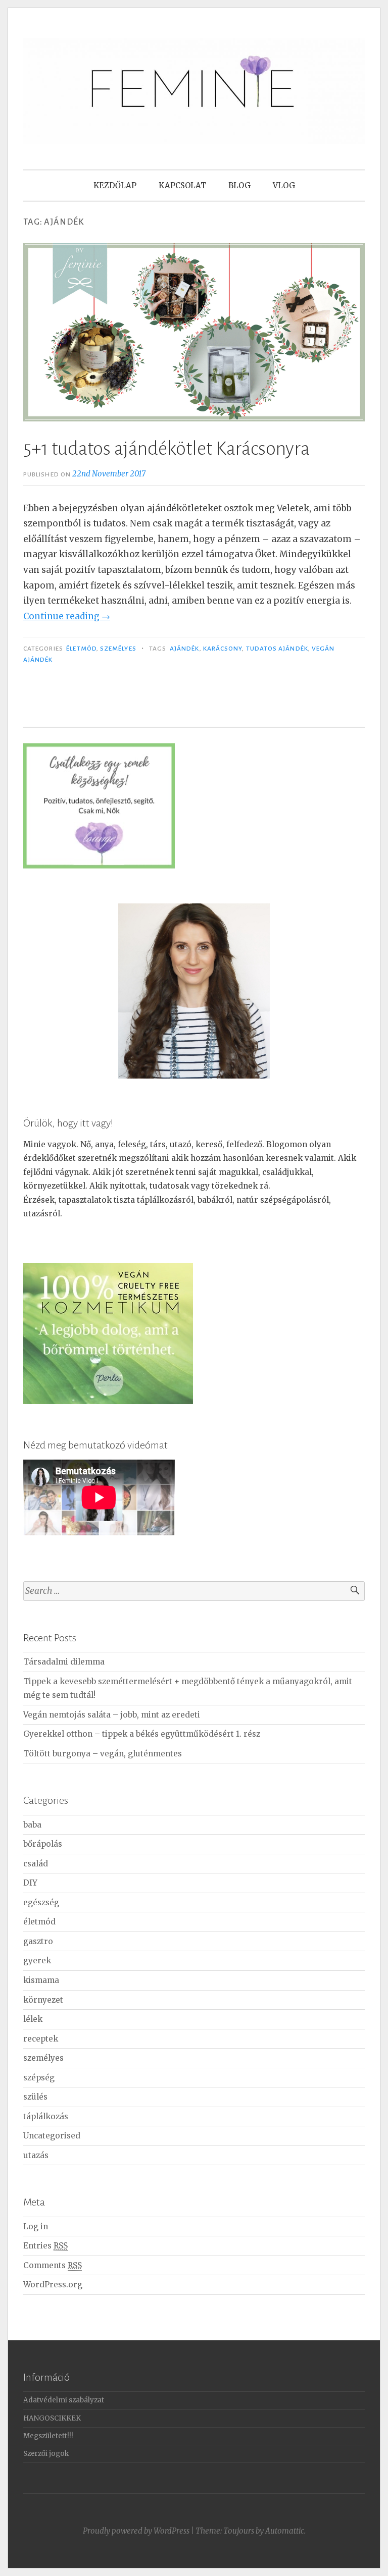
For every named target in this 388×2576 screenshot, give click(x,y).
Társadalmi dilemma (64, 1662)
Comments (53, 2265)
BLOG (239, 185)
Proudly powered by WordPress (136, 2531)
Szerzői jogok (46, 2454)
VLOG (284, 185)
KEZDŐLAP (115, 185)
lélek (33, 2019)
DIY (30, 1883)
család (36, 1864)
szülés (35, 2097)
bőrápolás (43, 1844)
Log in (36, 2226)
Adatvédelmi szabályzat (64, 2400)
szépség (39, 2078)
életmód (81, 649)
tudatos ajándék (277, 649)
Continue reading (67, 616)
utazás (36, 2155)
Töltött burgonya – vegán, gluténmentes (103, 1754)
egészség (41, 1902)
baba (32, 1825)
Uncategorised (52, 2136)
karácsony (223, 649)
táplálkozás (46, 2116)
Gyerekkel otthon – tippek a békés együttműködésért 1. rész (142, 1734)
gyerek (37, 1961)
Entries (45, 2246)
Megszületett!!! (48, 2436)
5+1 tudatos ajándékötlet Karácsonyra (166, 449)
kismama (41, 1980)
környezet (43, 2000)
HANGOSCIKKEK (52, 2418)
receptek (41, 2039)
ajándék (185, 649)
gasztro (38, 1941)
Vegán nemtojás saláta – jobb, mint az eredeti (112, 1715)
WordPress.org (53, 2285)
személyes (118, 649)
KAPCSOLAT (182, 185)
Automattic (285, 2531)
